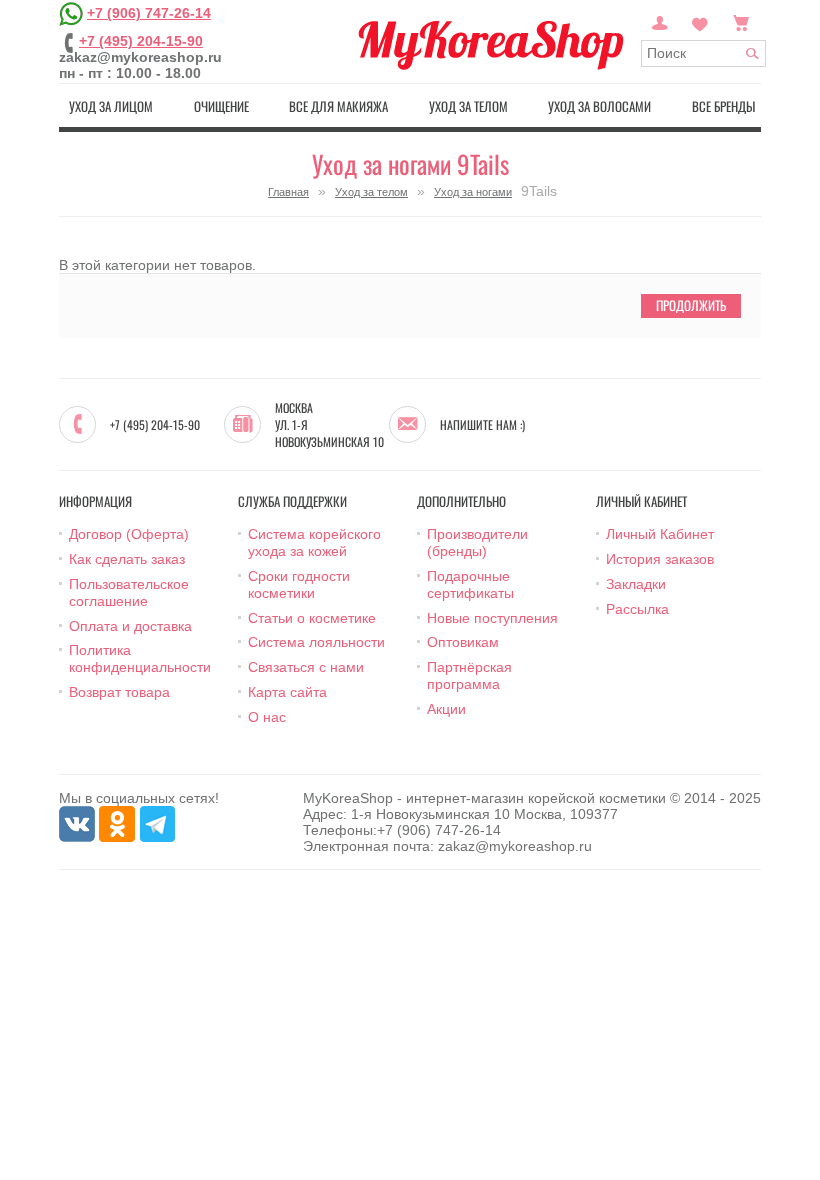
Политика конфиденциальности (140, 658)
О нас (267, 717)
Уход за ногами (473, 192)
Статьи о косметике (312, 618)
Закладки (636, 584)
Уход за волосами (599, 106)
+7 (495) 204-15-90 (141, 41)
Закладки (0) (700, 21)
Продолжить (691, 305)
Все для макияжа (338, 106)
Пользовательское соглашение (129, 592)
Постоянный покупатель (660, 21)
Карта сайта (287, 692)
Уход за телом (468, 106)
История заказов (660, 559)
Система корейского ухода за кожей (314, 542)
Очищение (221, 106)
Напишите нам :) (482, 425)
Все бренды (723, 106)
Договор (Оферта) (129, 534)
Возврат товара (119, 692)
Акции (446, 709)
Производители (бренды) (477, 542)
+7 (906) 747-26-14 (149, 13)
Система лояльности (316, 642)
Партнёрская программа (469, 675)
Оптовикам (463, 642)
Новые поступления (492, 618)
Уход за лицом (111, 106)
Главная (288, 192)
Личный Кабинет (660, 534)
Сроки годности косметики (299, 584)
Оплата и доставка (130, 626)
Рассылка (637, 609)
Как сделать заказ (127, 559)
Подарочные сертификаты (470, 584)
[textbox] (703, 53)
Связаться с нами (306, 667)
